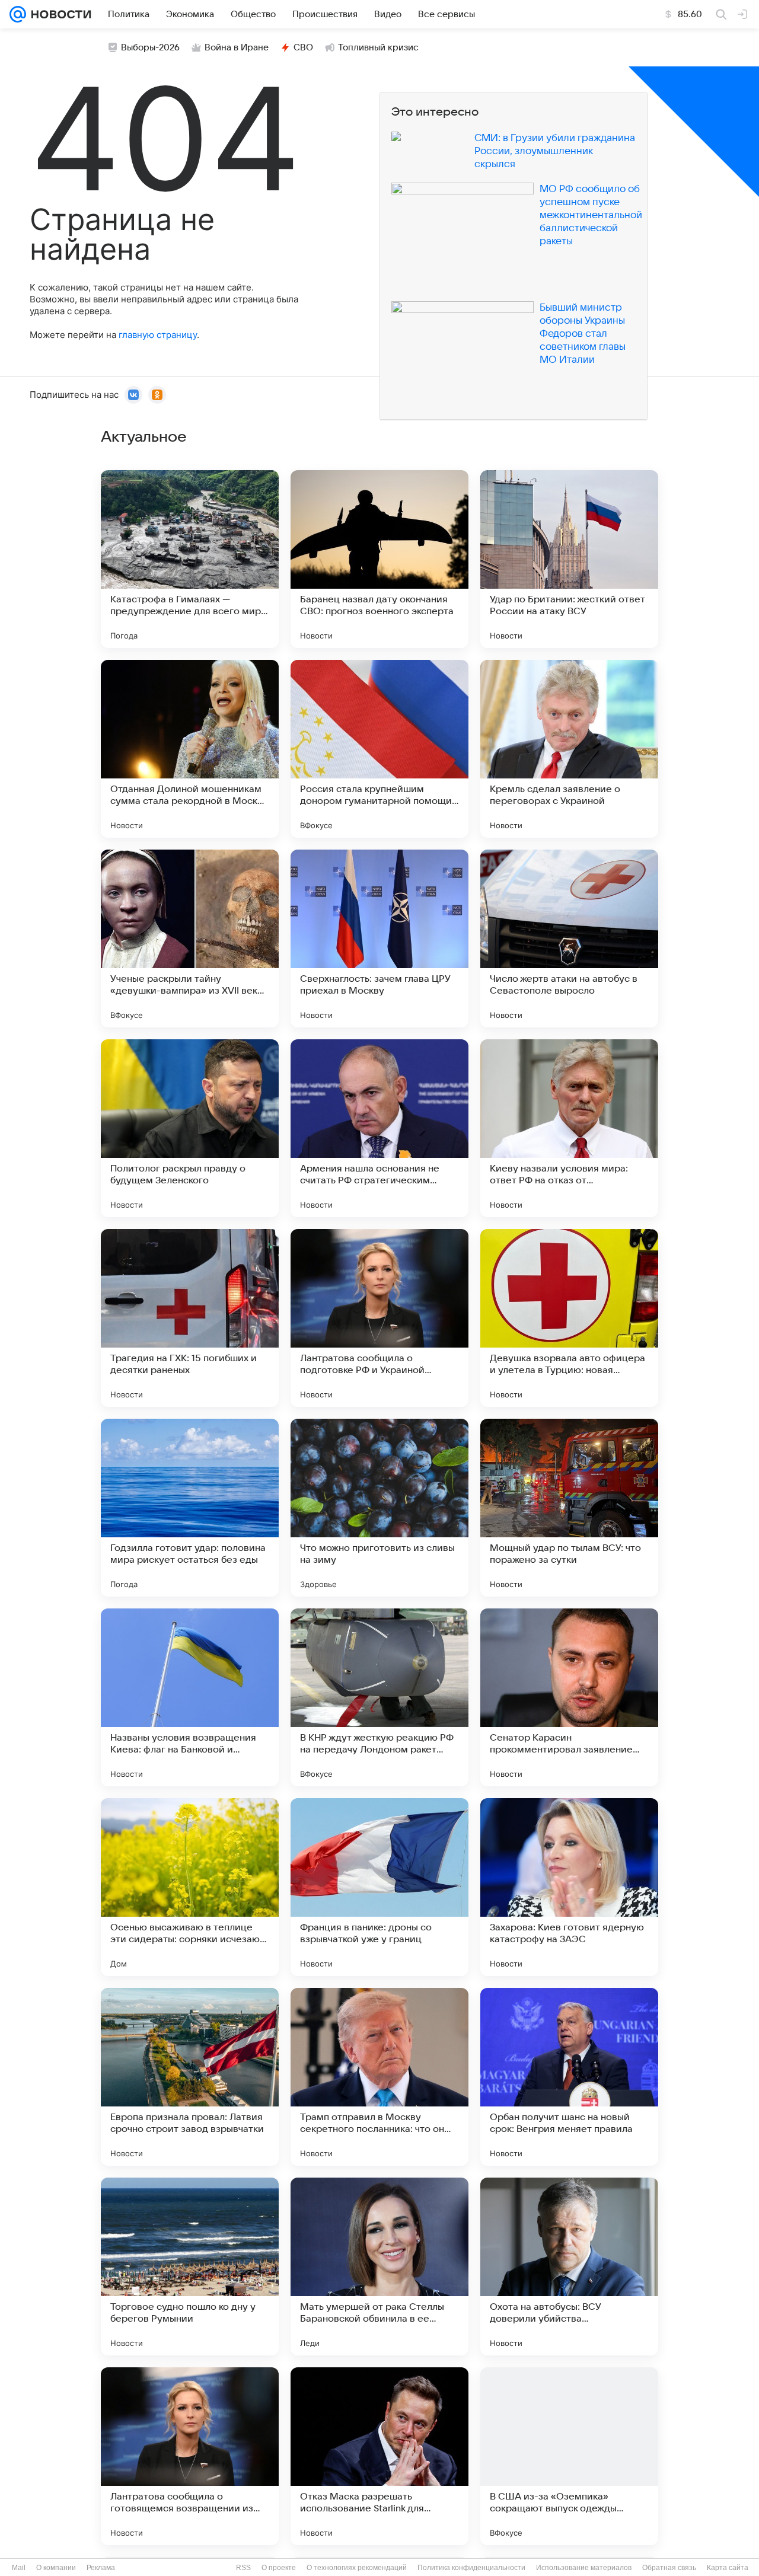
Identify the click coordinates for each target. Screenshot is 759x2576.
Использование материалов (584, 2568)
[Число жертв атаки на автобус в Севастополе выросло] (569, 939)
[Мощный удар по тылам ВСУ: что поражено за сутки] (569, 1508)
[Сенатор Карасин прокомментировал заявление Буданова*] (569, 1697)
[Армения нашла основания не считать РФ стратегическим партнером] (379, 1128)
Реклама (101, 2568)
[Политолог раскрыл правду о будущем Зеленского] (190, 1128)
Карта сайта (728, 2568)
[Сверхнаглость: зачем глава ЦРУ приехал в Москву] (379, 939)
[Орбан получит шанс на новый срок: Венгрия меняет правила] (569, 2077)
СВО (303, 47)
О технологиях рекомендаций (357, 2568)
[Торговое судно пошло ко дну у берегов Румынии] (190, 2267)
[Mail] (18, 14)
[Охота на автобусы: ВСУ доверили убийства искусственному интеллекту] (569, 2267)
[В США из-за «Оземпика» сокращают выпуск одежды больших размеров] (569, 2456)
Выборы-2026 (150, 47)
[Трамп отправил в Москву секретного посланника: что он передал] (379, 2077)
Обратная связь (669, 2568)
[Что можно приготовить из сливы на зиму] (379, 1508)
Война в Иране (237, 47)
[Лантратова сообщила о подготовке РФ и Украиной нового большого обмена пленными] (379, 1318)
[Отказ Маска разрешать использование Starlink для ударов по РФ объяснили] (379, 2456)
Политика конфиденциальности (471, 2568)
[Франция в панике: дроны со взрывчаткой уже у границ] (379, 1887)
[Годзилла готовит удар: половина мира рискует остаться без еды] (190, 1508)
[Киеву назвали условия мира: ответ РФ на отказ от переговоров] (569, 1128)
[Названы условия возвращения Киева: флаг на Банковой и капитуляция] (190, 1697)
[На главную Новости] (59, 14)
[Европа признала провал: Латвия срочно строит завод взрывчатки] (190, 2077)
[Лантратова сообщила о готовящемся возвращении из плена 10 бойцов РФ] (190, 2456)
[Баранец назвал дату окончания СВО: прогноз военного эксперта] (379, 559)
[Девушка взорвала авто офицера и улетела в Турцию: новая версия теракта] (569, 1318)
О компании (56, 2568)
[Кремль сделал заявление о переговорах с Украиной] (569, 749)
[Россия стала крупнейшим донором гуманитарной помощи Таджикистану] (379, 749)
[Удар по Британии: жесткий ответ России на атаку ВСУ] (569, 559)
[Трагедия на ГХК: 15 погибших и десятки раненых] (190, 1318)
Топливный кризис (378, 47)
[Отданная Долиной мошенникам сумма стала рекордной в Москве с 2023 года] (190, 749)
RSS (243, 2568)
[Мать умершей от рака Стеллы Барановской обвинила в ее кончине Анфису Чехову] (379, 2267)
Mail (19, 2568)
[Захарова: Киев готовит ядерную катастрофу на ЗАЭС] (569, 1887)
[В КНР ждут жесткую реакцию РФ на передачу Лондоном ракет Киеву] (379, 1697)
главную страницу (158, 335)
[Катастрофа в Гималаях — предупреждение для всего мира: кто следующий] (190, 559)
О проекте (279, 2568)
